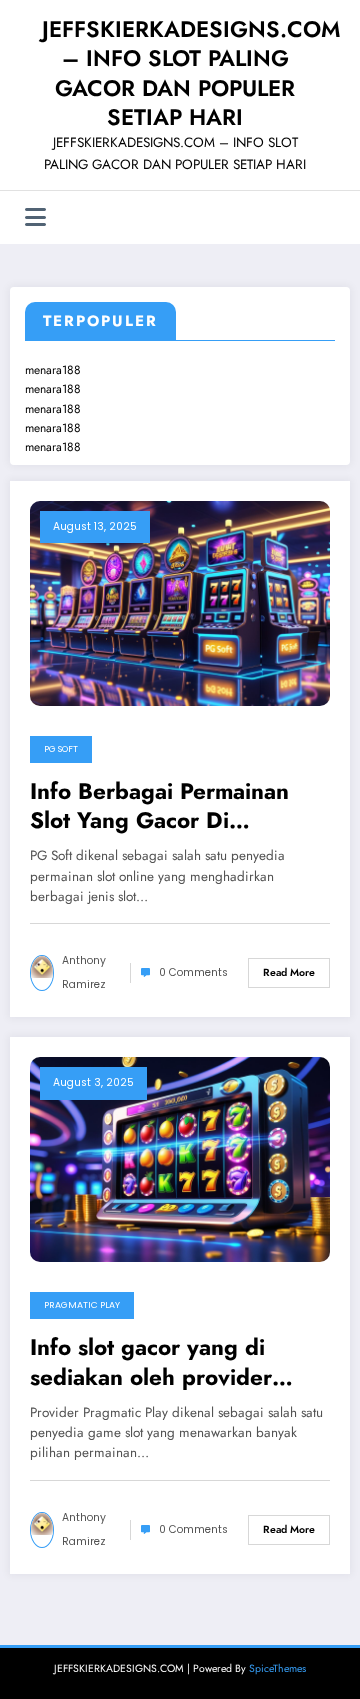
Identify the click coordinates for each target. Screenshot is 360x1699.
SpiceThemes (277, 1668)
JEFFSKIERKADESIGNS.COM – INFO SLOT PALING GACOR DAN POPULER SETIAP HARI (191, 73)
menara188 (53, 370)
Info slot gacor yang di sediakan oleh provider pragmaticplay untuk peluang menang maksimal (168, 1362)
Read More (289, 972)
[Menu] (35, 217)
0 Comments (193, 972)
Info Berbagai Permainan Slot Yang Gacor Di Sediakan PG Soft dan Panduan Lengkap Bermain (170, 806)
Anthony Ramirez (84, 972)
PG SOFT (61, 749)
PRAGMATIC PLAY (82, 1305)
